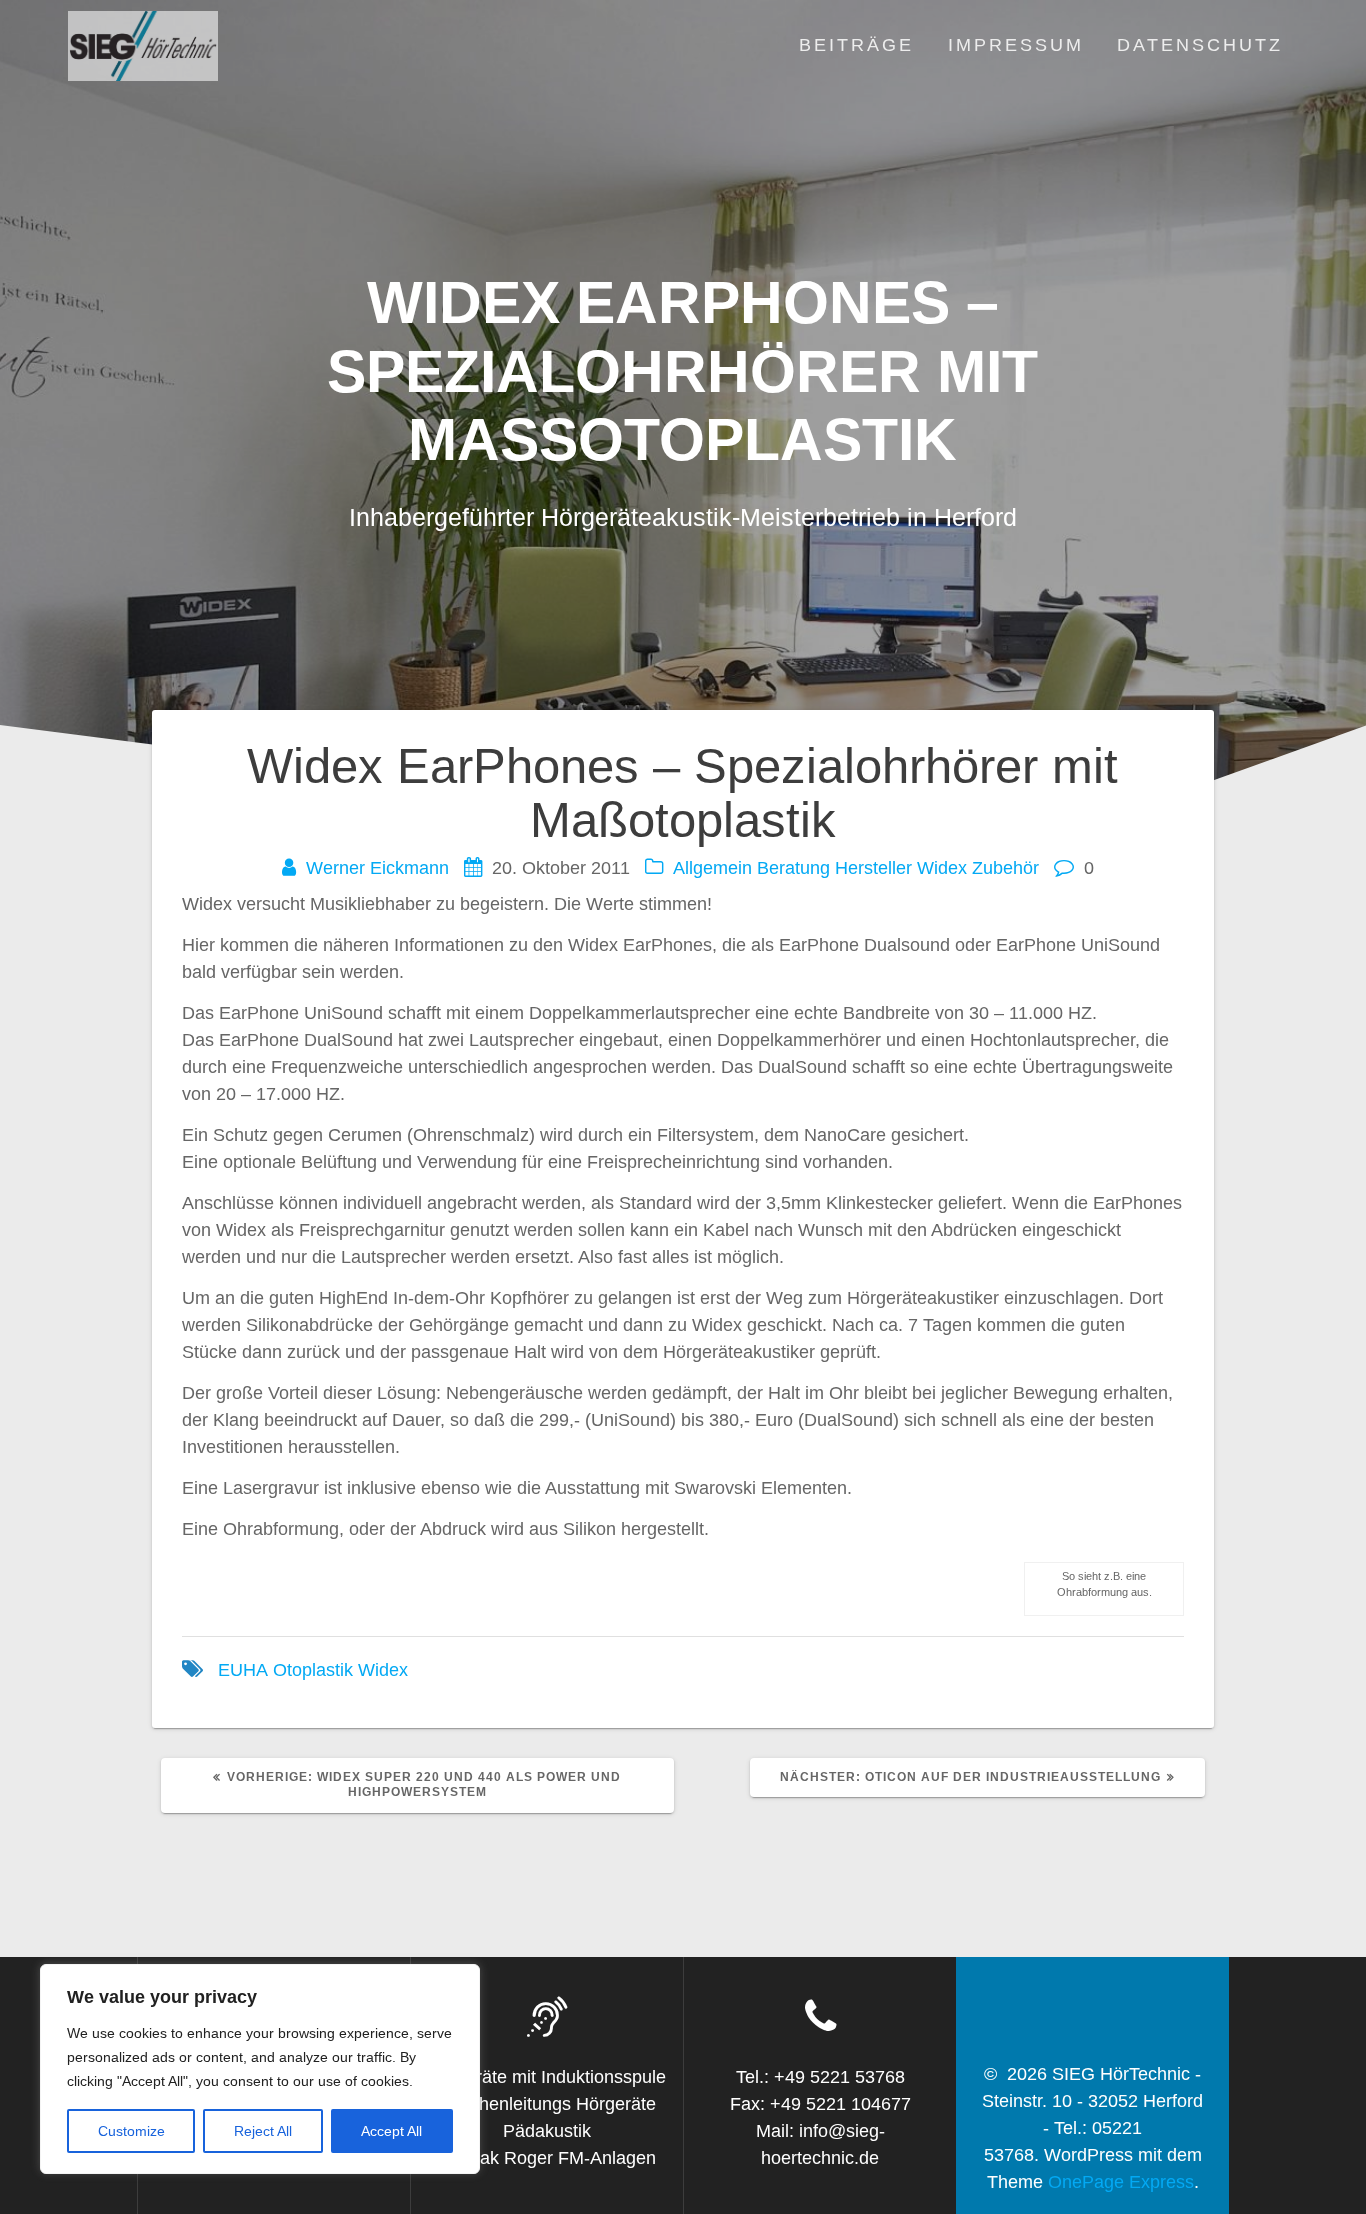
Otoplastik (313, 1670)
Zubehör (1005, 868)
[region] (260, 2069)
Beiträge (856, 45)
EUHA (243, 1670)
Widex (942, 868)
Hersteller (873, 868)
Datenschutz (1200, 45)
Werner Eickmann (377, 868)
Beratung (793, 868)
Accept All (391, 2131)
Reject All (263, 2131)
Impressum (1016, 45)
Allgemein (712, 868)
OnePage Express (1121, 2182)
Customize (131, 2131)
